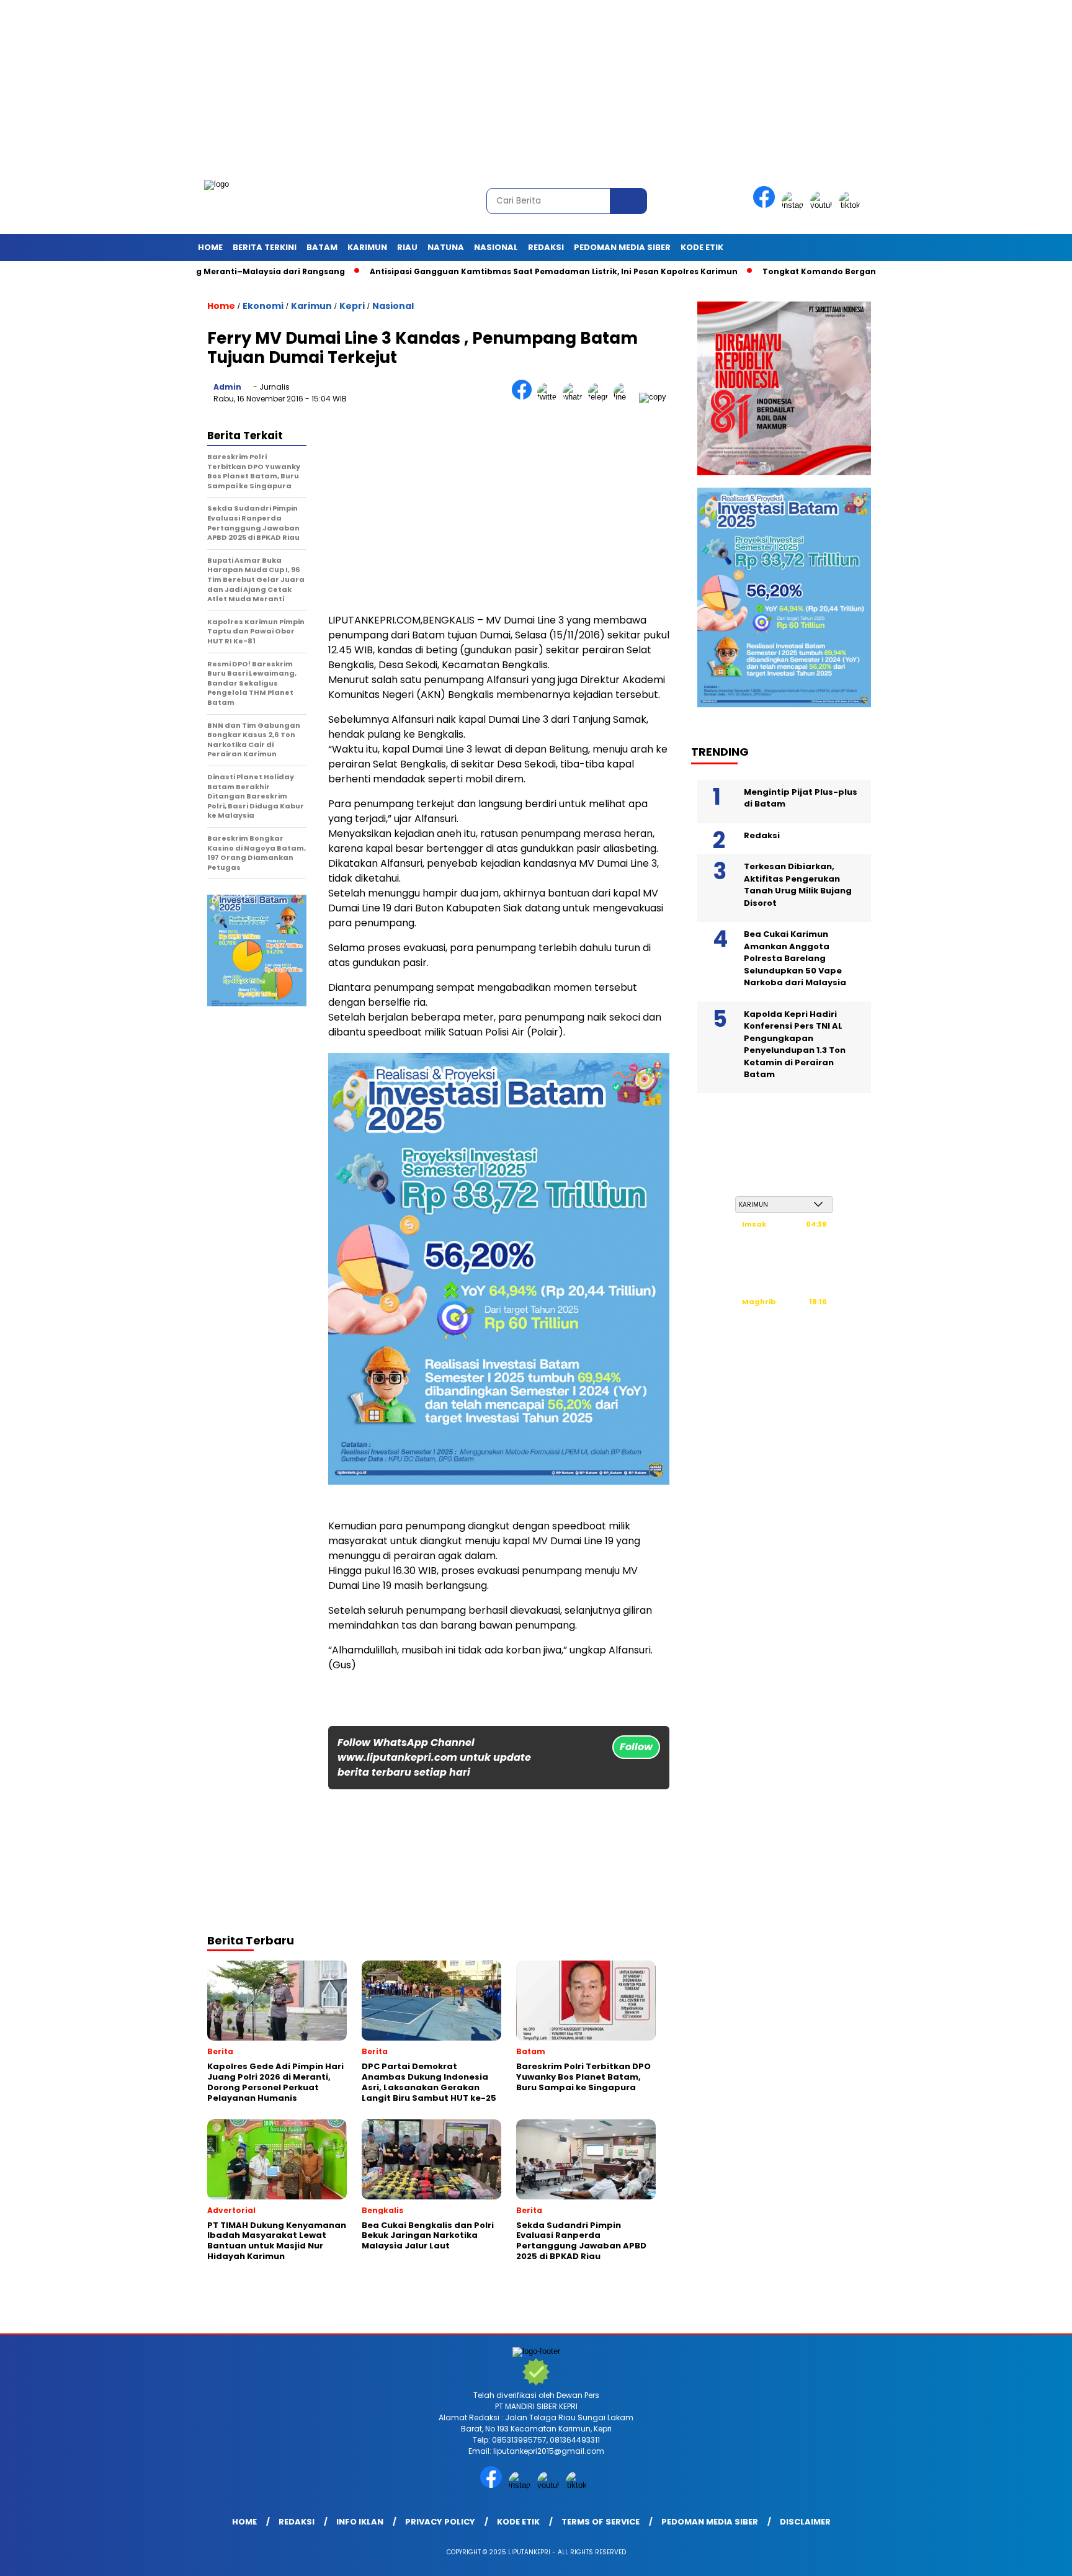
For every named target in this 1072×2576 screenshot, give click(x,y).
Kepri (352, 306)
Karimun (367, 247)
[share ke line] (626, 397)
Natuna (446, 247)
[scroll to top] (1030, 2557)
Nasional (496, 247)
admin (227, 387)
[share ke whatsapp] (575, 397)
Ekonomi (263, 306)
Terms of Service (601, 2522)
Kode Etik (702, 247)
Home (210, 247)
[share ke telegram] (601, 397)
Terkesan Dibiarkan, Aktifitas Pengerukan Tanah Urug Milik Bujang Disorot (798, 885)
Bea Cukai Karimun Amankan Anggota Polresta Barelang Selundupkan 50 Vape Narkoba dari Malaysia (795, 958)
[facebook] (766, 205)
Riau (407, 247)
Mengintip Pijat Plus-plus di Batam (801, 798)
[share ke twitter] (550, 397)
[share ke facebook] (525, 397)
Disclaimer (805, 2522)
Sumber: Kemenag (784, 1362)
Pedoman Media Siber (622, 247)
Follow (636, 1747)
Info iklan (360, 2522)
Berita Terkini (265, 247)
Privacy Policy (440, 2522)
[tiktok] (852, 205)
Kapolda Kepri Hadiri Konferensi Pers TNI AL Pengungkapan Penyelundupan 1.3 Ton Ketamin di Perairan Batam (795, 1044)
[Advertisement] (372, 87)
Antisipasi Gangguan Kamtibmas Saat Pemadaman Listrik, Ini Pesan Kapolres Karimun (477, 271)
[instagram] (795, 205)
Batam (322, 247)
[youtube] (823, 205)
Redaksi (546, 247)
